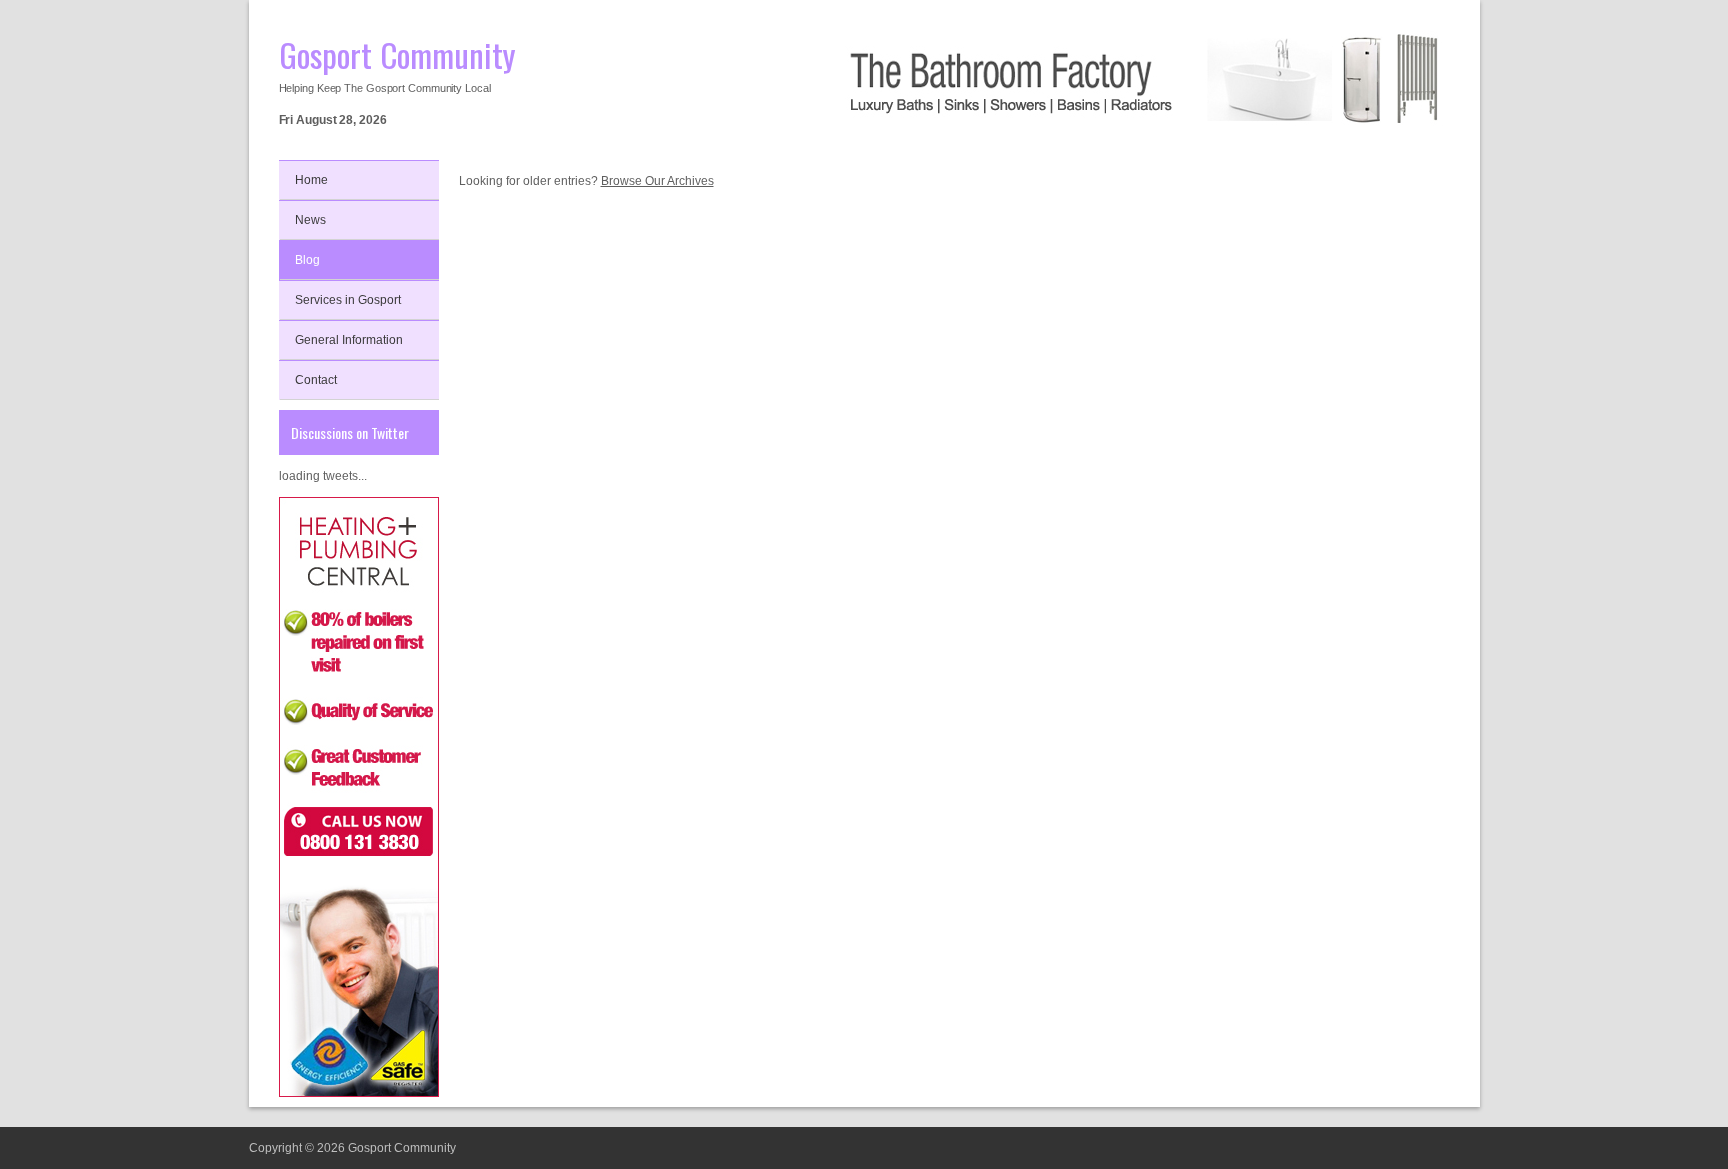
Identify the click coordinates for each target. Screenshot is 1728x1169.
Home (311, 180)
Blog (307, 260)
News (310, 220)
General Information (349, 340)
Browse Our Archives (657, 181)
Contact (316, 380)
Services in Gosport (348, 300)
